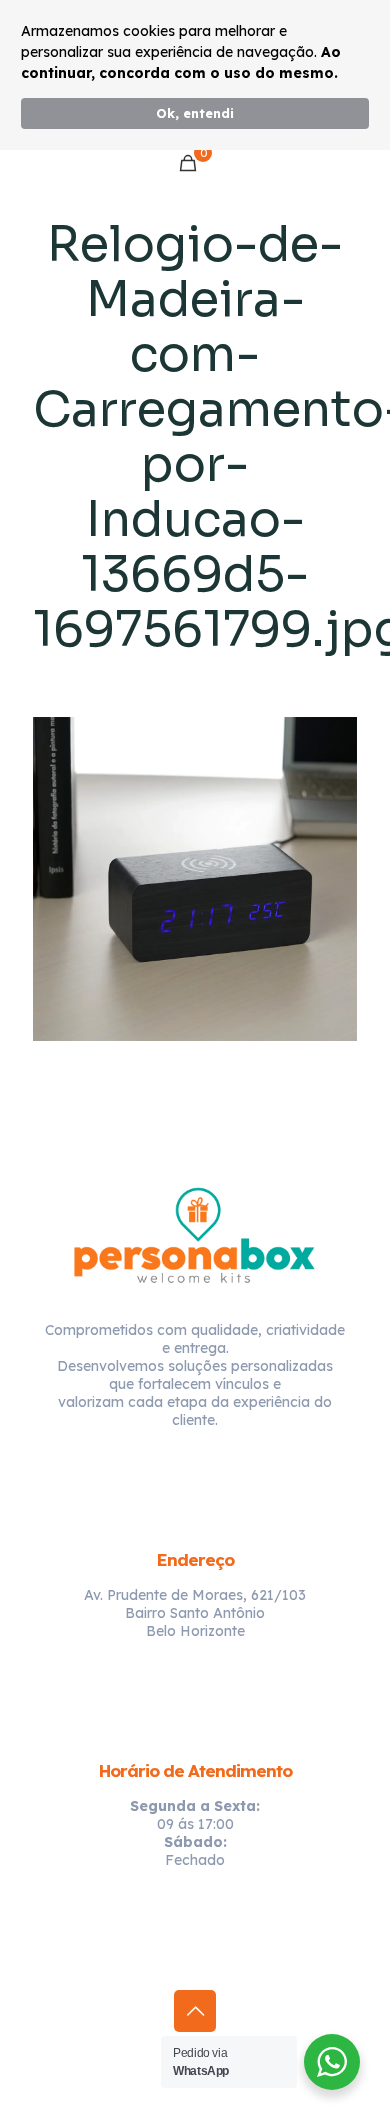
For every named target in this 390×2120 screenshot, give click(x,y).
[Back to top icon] (195, 2011)
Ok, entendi (195, 113)
